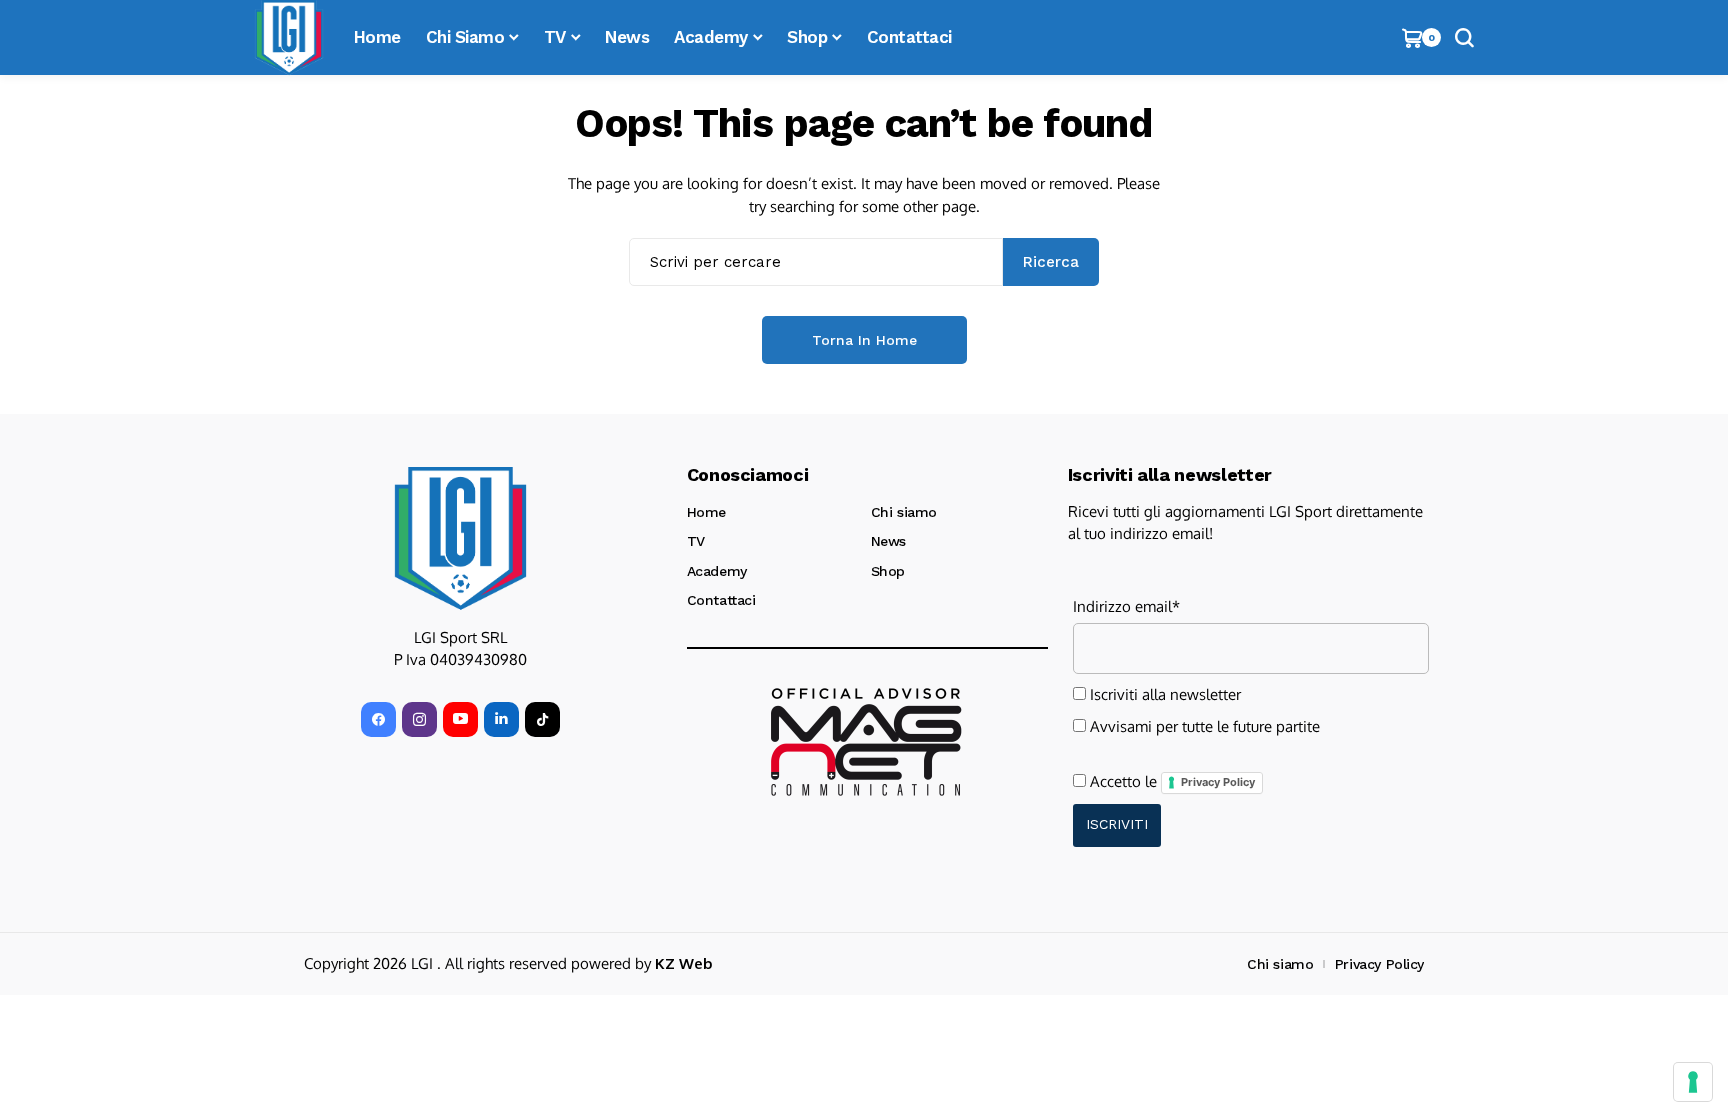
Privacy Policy (1218, 782)
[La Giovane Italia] (460, 538)
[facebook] (378, 719)
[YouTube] (460, 719)
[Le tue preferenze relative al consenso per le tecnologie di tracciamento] (1693, 1082)
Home (706, 512)
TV (696, 541)
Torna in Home (864, 340)
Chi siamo (904, 512)
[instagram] (419, 719)
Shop (888, 571)
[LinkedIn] (501, 719)
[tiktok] (542, 719)
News (888, 541)
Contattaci (721, 600)
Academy (717, 571)
